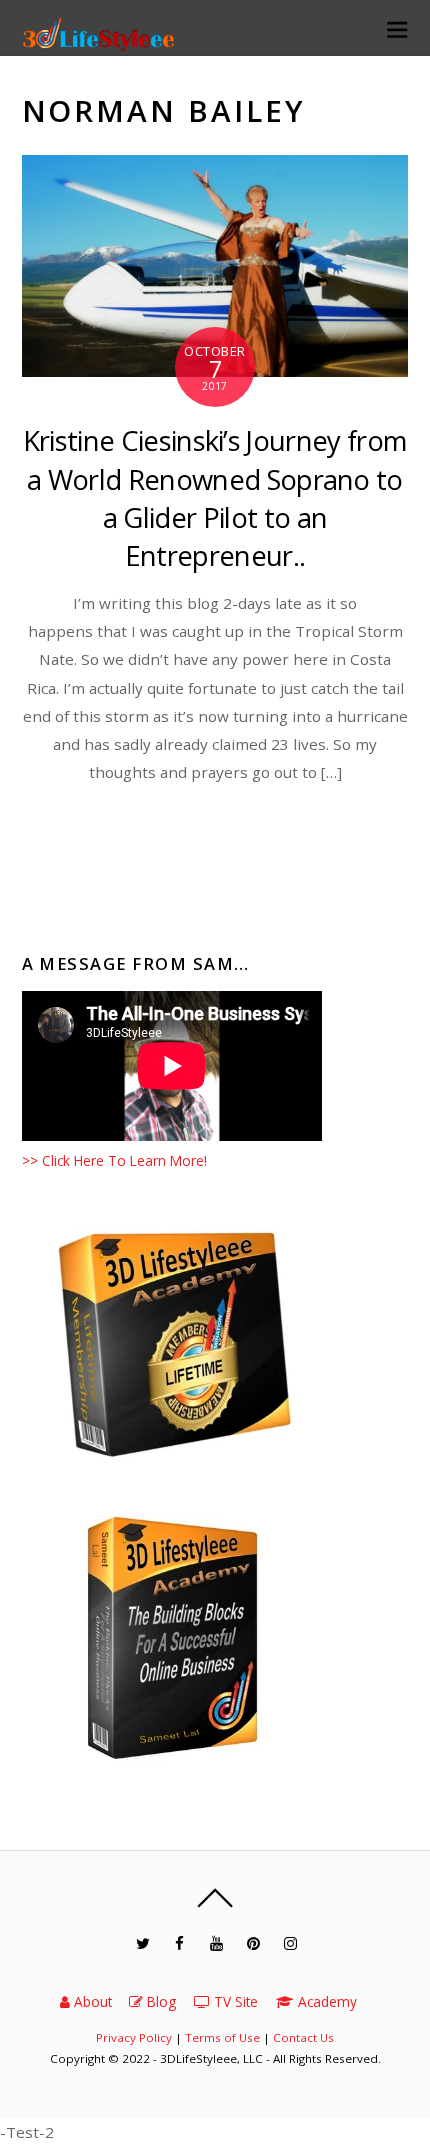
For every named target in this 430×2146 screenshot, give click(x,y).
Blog (159, 2001)
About (91, 2001)
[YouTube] (216, 1943)
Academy (325, 2001)
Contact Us (303, 2037)
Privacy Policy (134, 2037)
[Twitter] (142, 1943)
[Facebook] (179, 1943)
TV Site (234, 2001)
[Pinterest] (253, 1943)
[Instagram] (290, 1943)
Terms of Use (222, 2037)
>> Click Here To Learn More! (114, 1160)
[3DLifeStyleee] (101, 43)
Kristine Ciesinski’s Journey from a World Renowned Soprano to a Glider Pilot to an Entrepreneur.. (215, 498)
